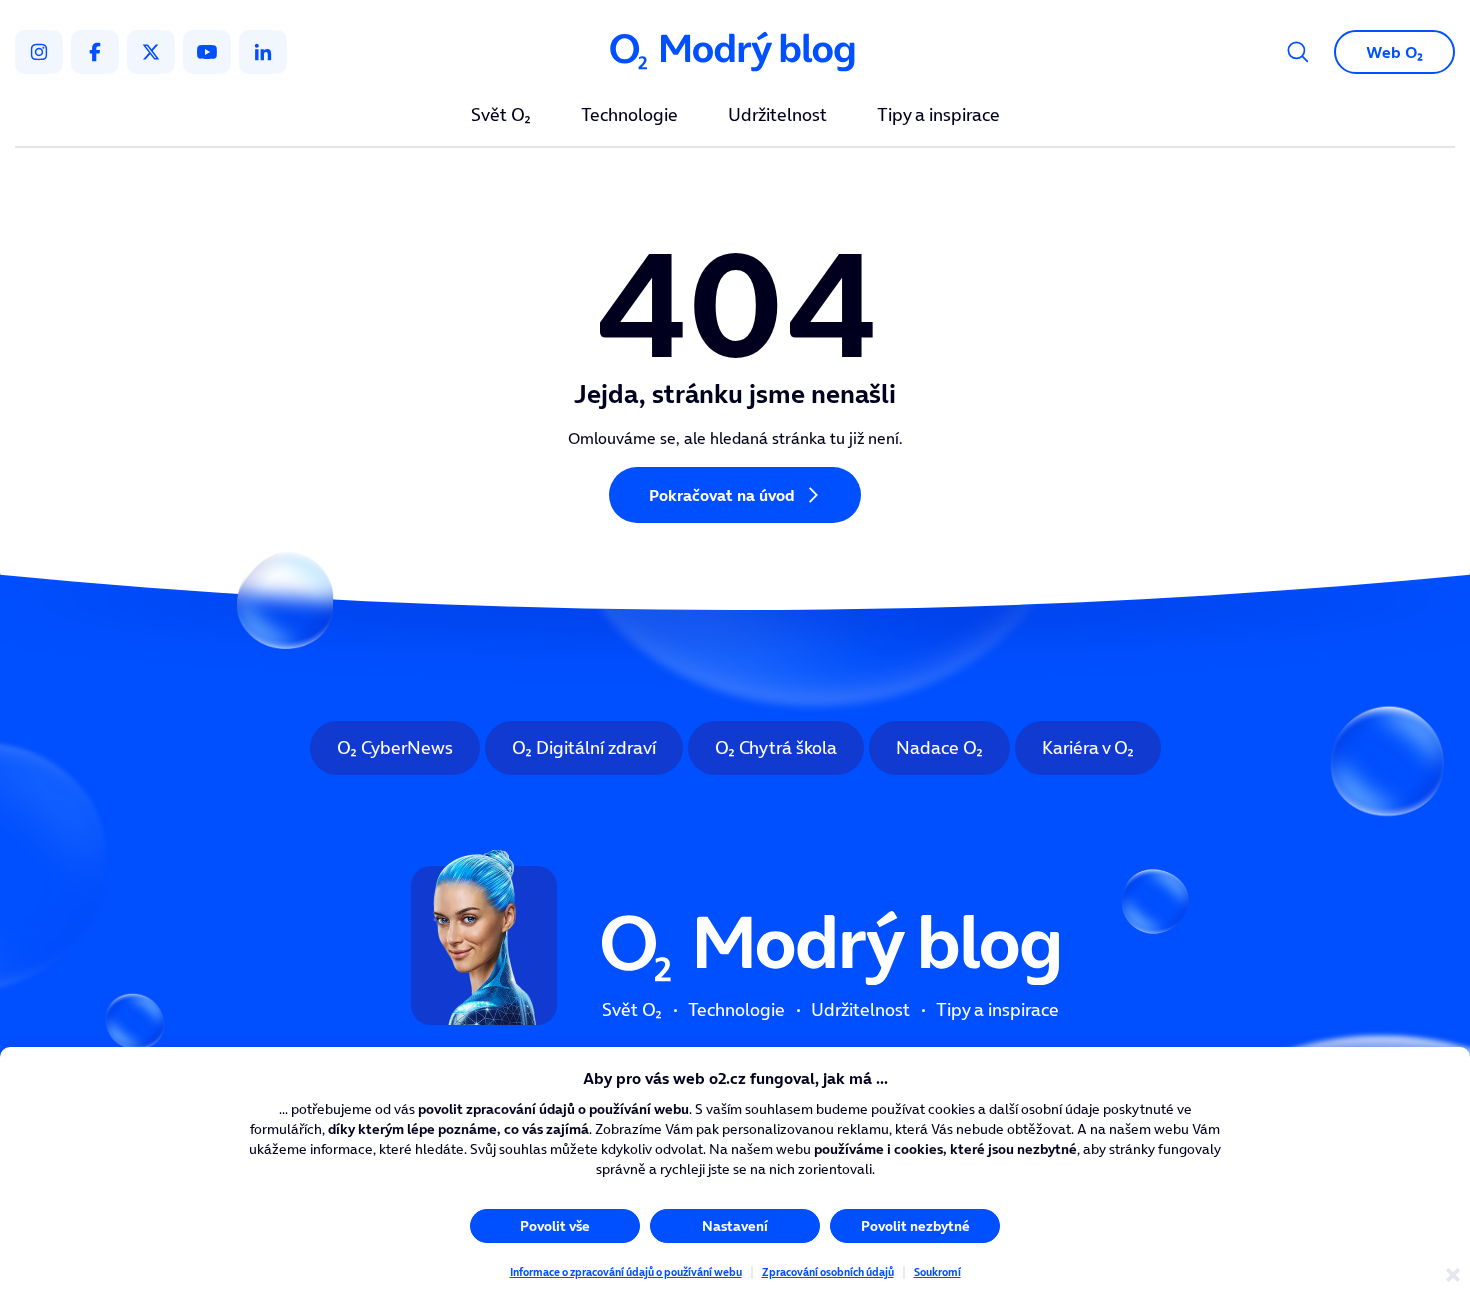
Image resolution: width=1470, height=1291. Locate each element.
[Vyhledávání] (1298, 52)
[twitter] (151, 52)
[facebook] (95, 52)
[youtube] (207, 52)
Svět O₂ (501, 116)
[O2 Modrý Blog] (735, 52)
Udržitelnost (777, 116)
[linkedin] (263, 52)
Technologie (629, 116)
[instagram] (39, 52)
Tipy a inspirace (938, 116)
